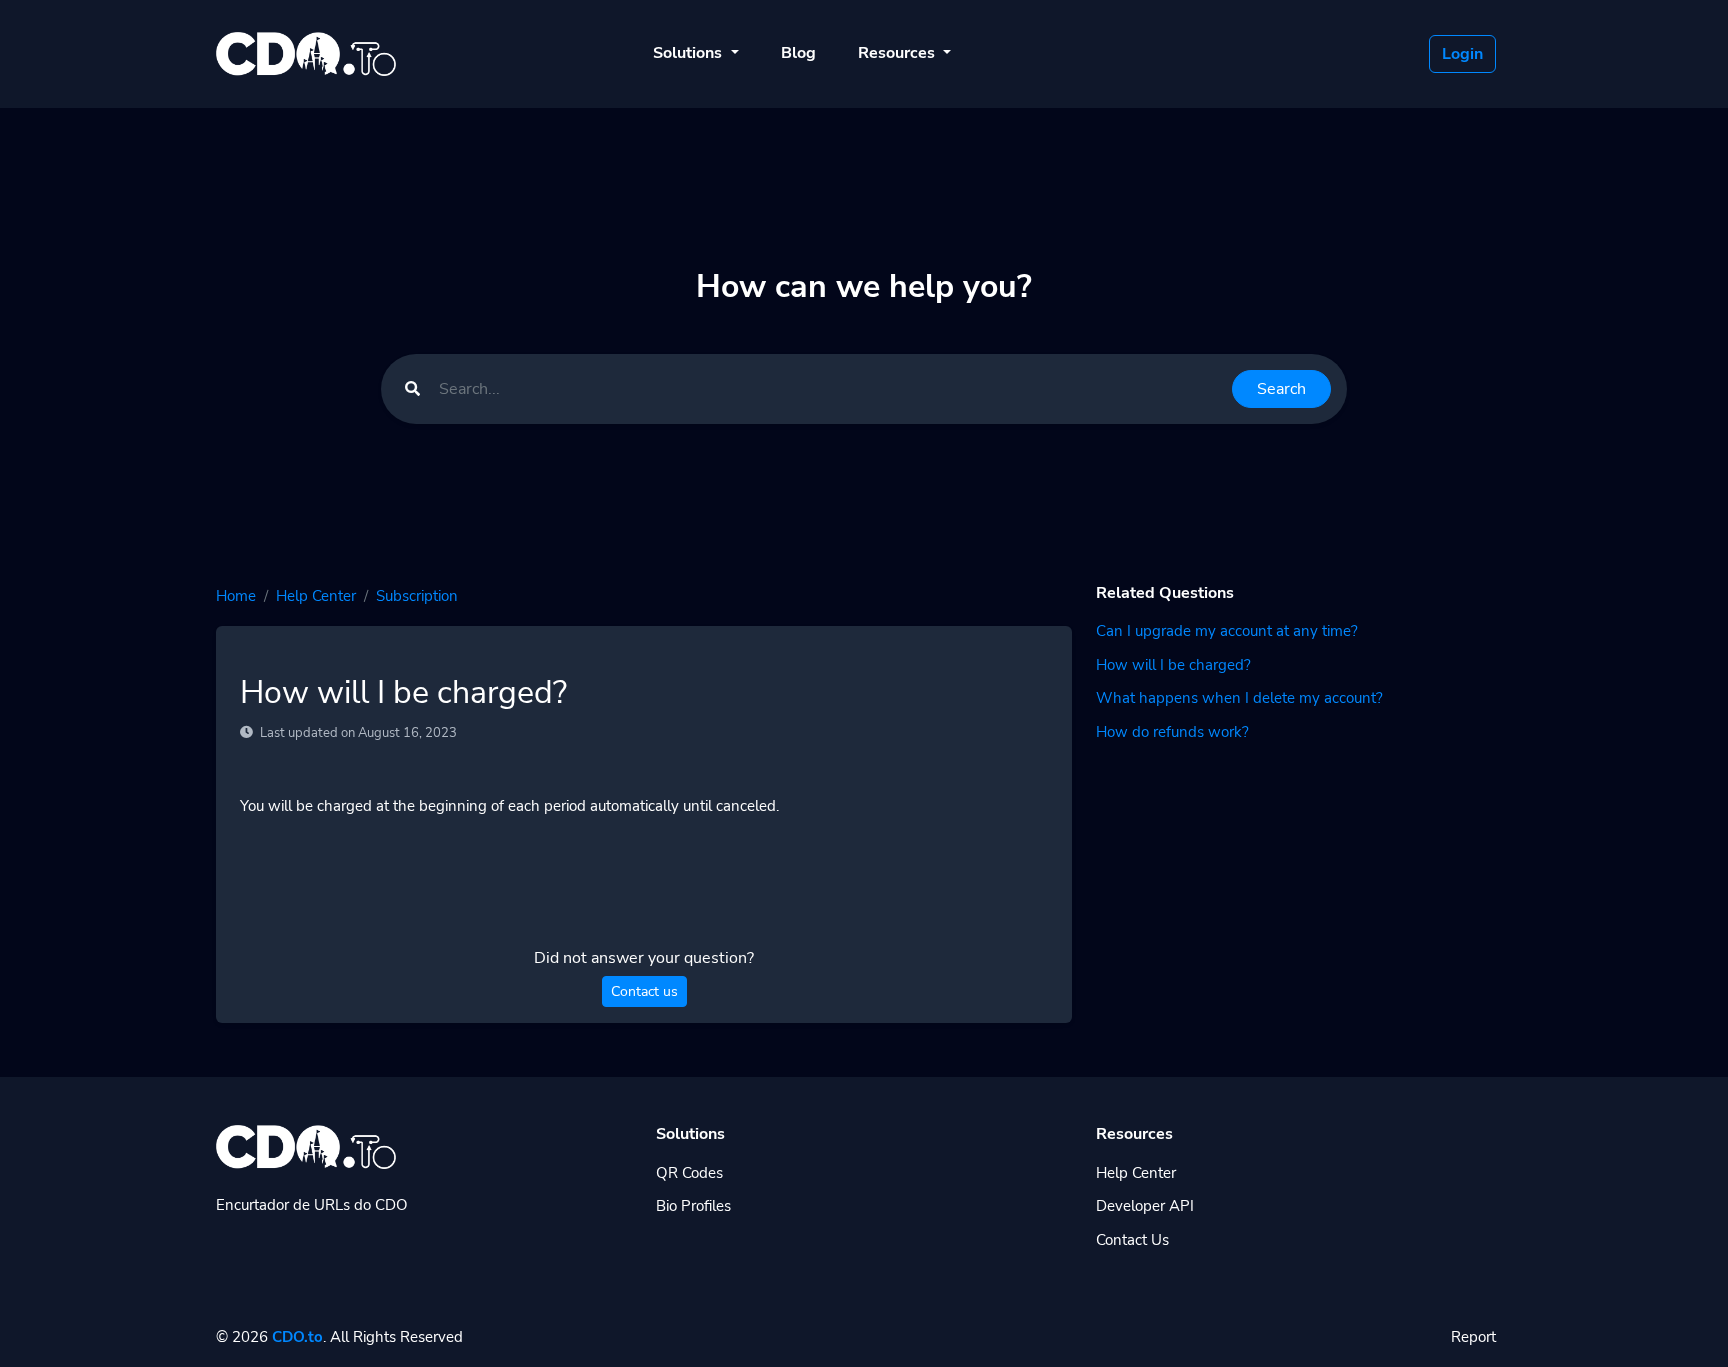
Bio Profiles (693, 1206)
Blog (798, 53)
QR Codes (689, 1173)
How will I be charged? (1173, 665)
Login (1462, 54)
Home (236, 596)
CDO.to (297, 1337)
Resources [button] (898, 53)
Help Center (316, 596)
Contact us (644, 991)
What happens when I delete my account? (1239, 698)
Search (1281, 389)
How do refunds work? (1172, 732)
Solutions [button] (689, 53)
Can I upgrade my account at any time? (1227, 631)
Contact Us (1132, 1240)
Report (1473, 1337)
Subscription (417, 596)
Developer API (1145, 1206)
